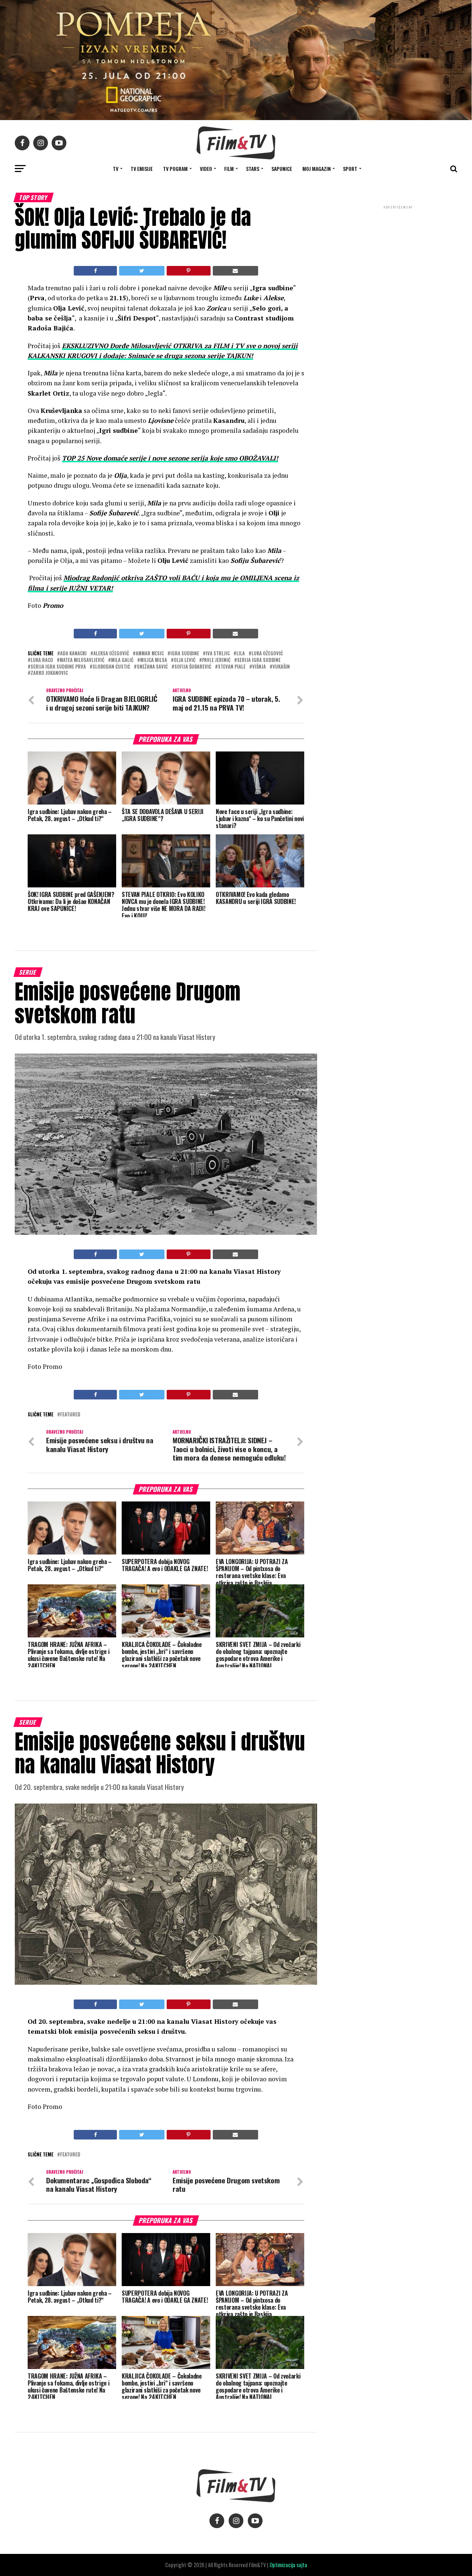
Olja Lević (185, 660)
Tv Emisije (142, 169)
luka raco (42, 660)
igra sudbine (185, 654)
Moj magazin (317, 169)
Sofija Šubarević (193, 667)
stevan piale (232, 667)
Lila (241, 654)
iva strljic (218, 654)
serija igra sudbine (259, 660)
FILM (229, 169)
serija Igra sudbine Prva (58, 667)
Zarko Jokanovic (49, 673)
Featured (70, 1415)
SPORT (350, 169)
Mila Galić (122, 660)
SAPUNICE (282, 169)
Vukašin (281, 667)
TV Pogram (175, 169)
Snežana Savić (152, 667)
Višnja (259, 667)
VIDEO (206, 169)
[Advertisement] (398, 260)
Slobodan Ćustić (111, 667)
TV (116, 169)
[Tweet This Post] (142, 271)
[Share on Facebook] (95, 271)
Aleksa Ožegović (111, 654)
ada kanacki (73, 654)
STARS (253, 169)
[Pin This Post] (189, 271)
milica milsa (154, 660)
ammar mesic (150, 654)
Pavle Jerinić (216, 660)
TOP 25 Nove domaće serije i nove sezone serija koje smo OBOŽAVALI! (170, 458)
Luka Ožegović (267, 654)
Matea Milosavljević (82, 660)
